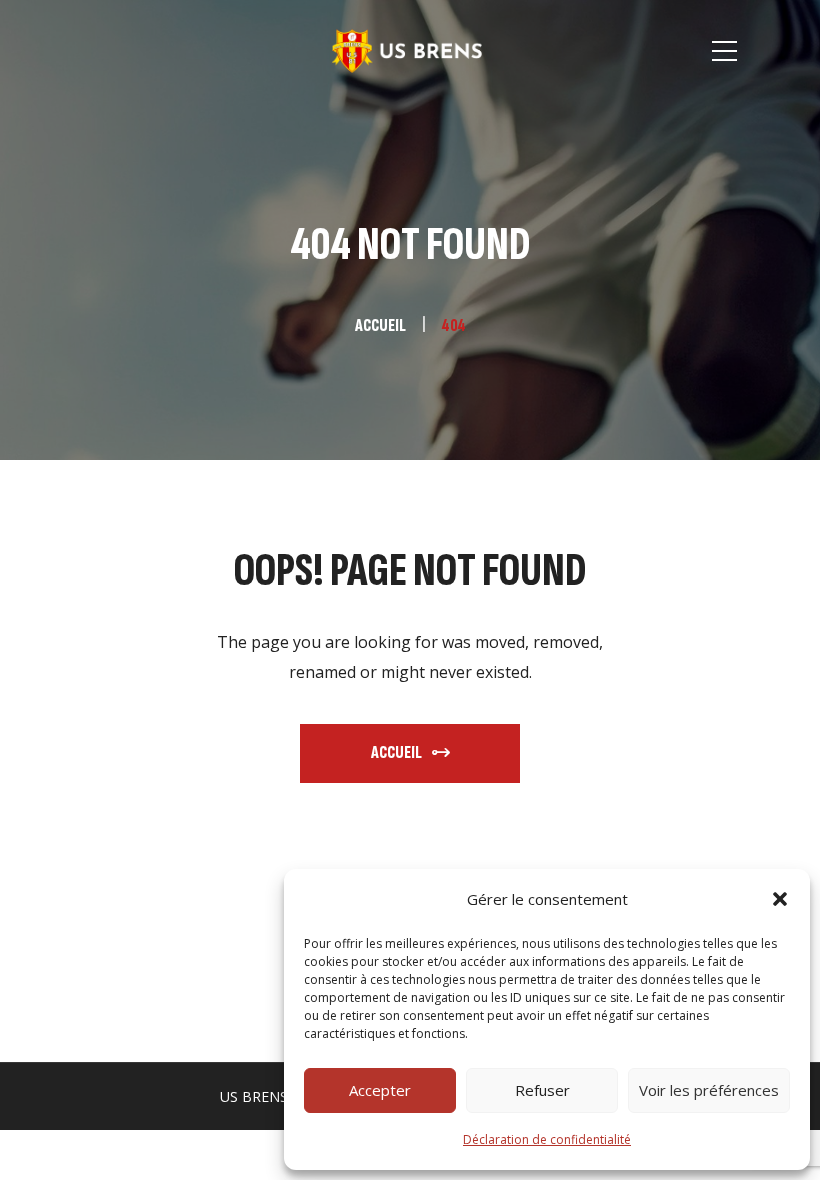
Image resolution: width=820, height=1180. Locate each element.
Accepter (380, 1090)
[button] (780, 899)
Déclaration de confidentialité (547, 1139)
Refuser (542, 1090)
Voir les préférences (709, 1090)
